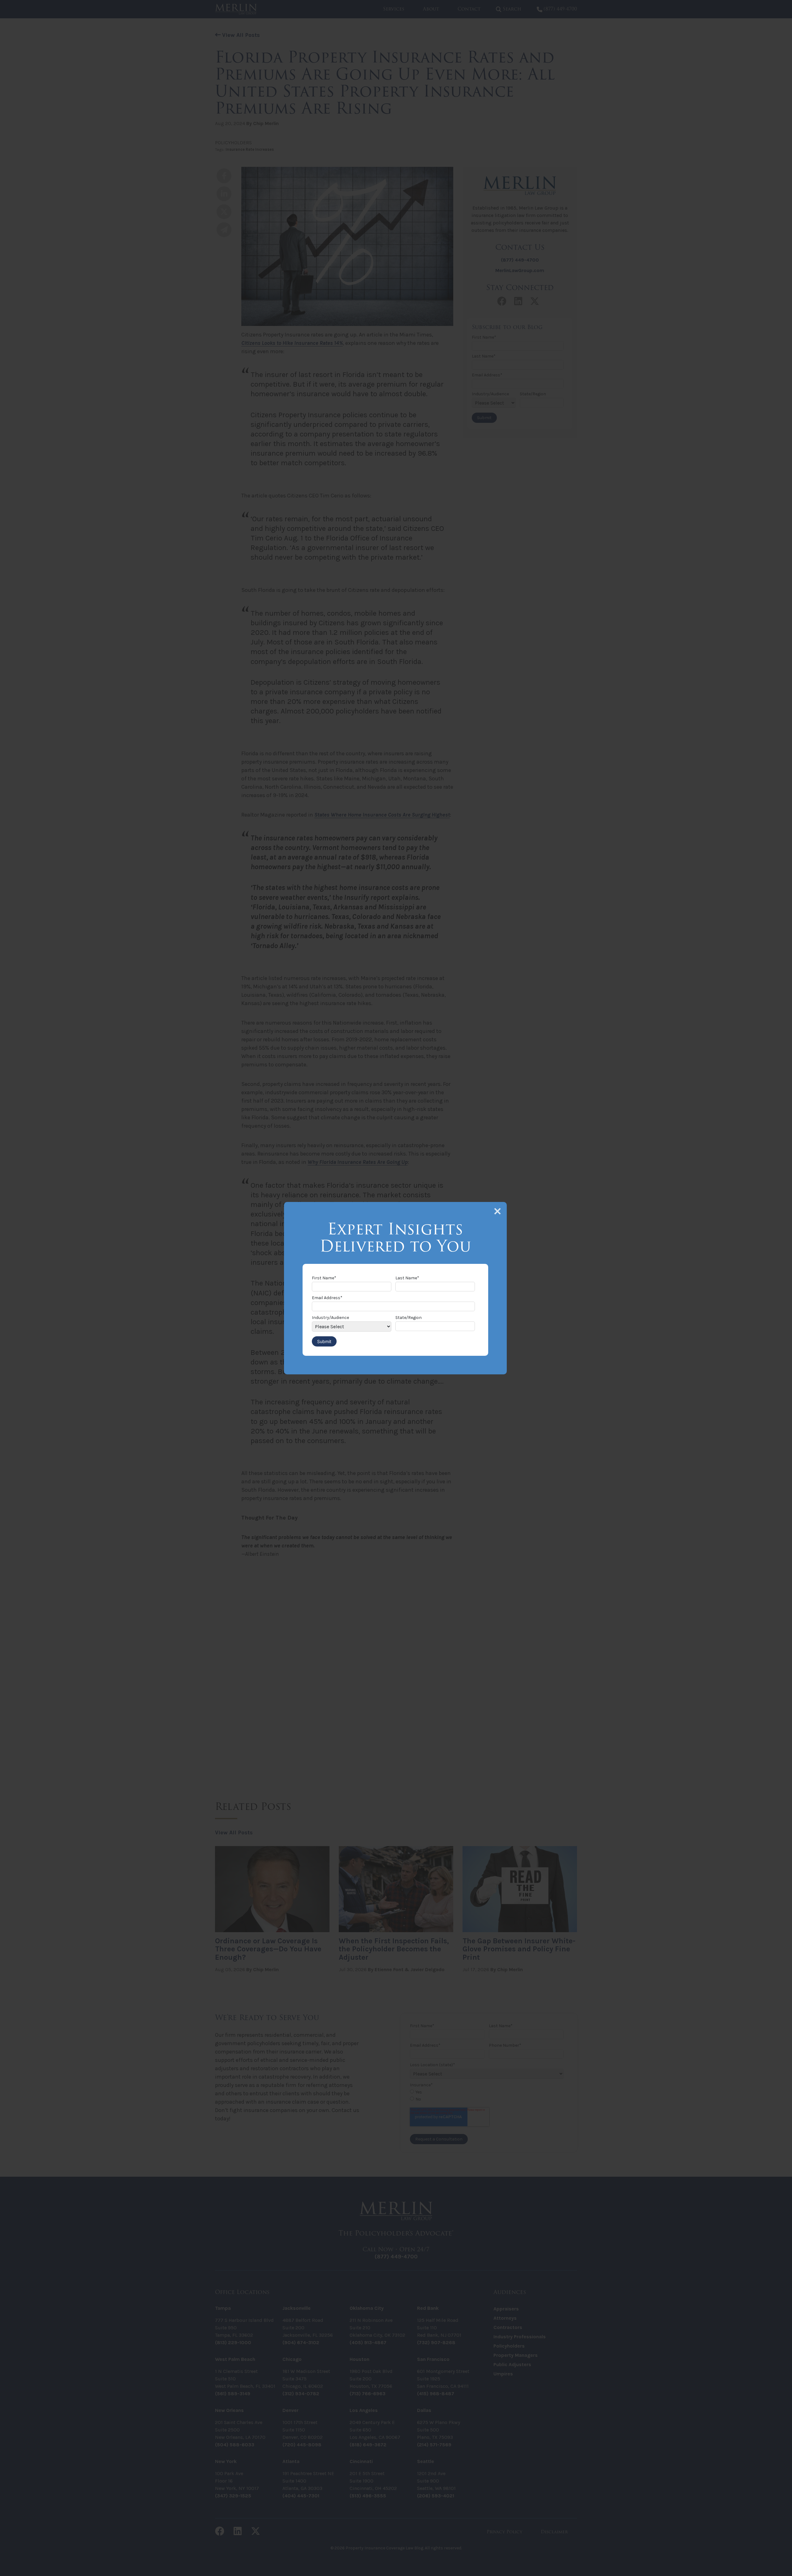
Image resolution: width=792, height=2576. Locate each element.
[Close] (497, 1211)
